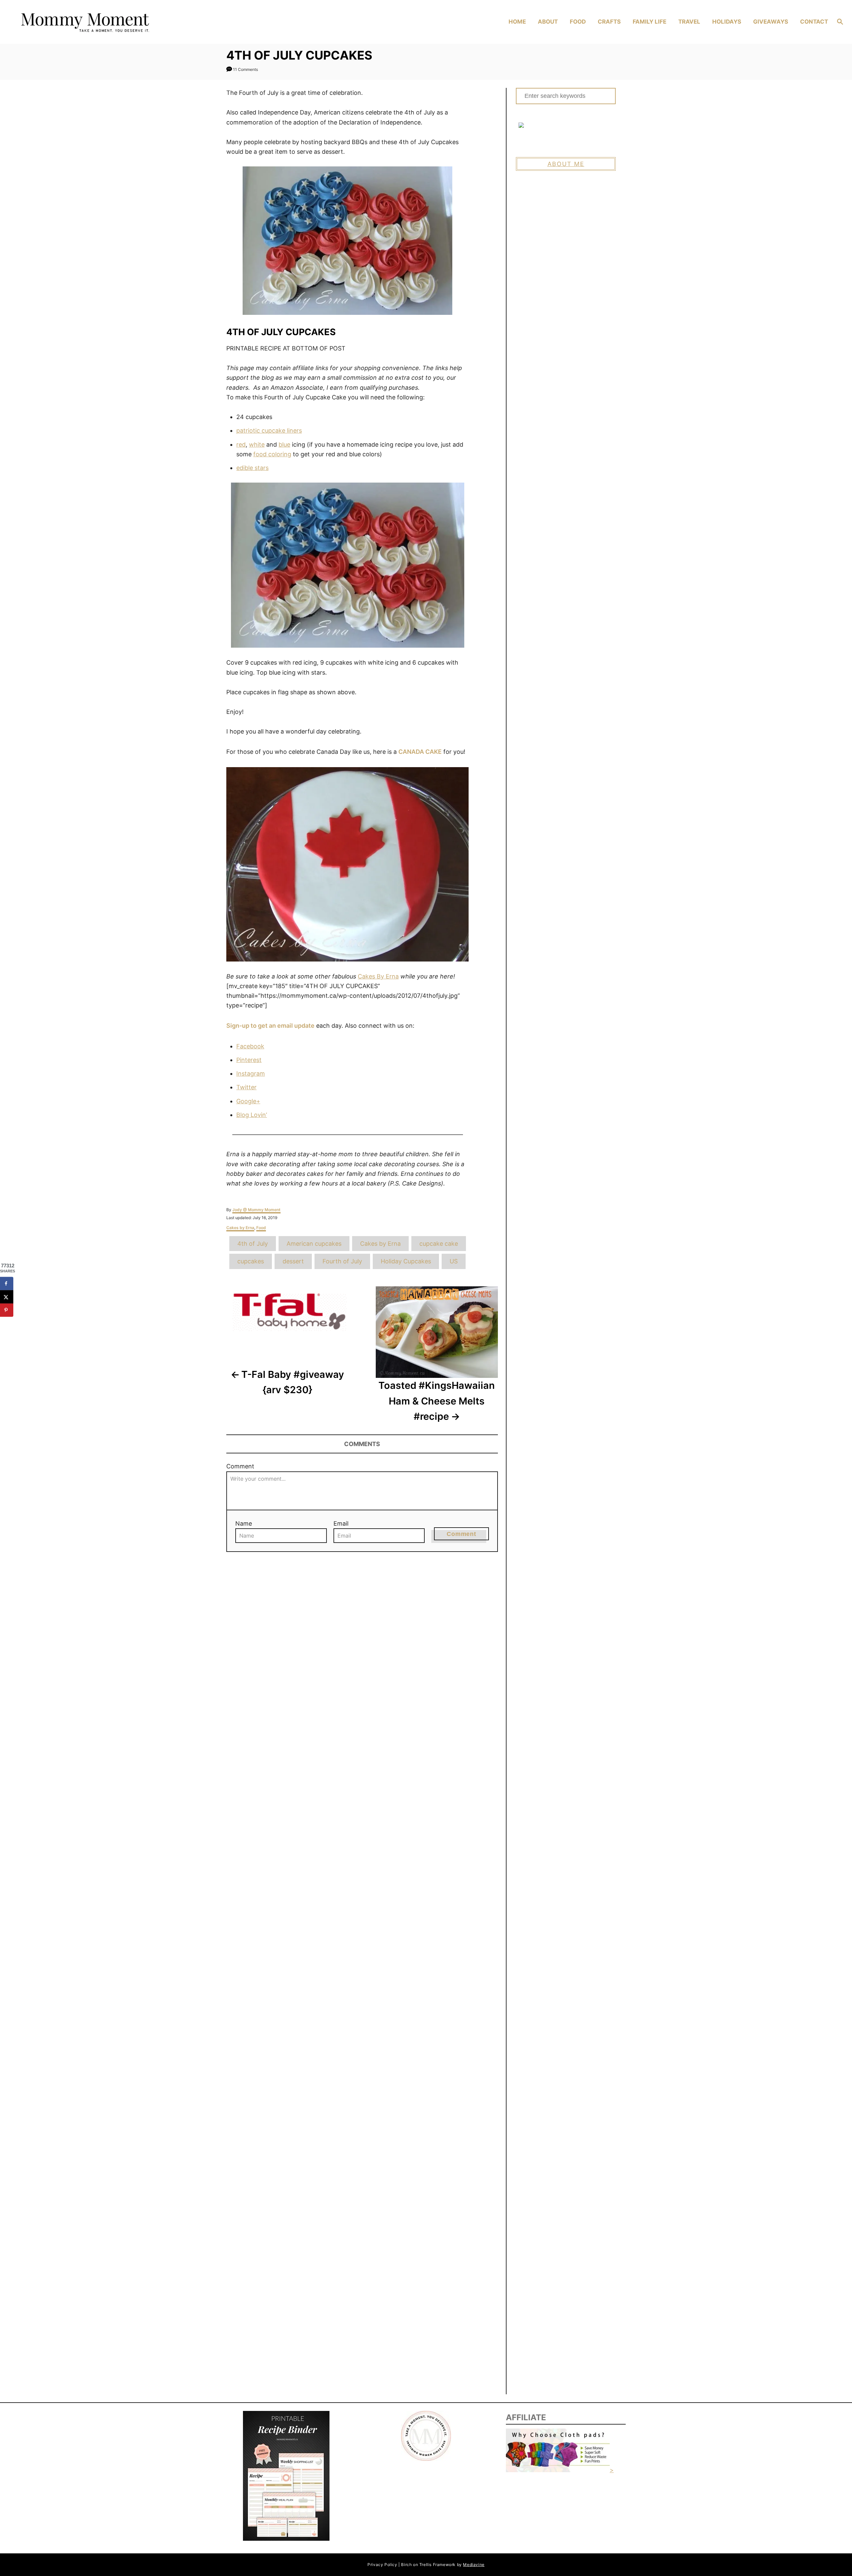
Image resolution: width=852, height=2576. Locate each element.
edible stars (252, 468)
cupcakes (251, 1261)
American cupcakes (314, 1244)
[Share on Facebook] (7, 1283)
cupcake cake (439, 1244)
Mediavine (474, 2565)
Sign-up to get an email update (270, 1026)
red (241, 444)
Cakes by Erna (240, 1228)
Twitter (246, 1087)
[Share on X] (7, 1297)
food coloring (272, 454)
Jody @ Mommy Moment (256, 1210)
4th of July (253, 1244)
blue (284, 444)
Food (261, 1228)
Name (244, 1523)
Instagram (251, 1073)
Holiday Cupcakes (406, 1261)
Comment (240, 1466)
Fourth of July (342, 1261)
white (257, 444)
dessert (293, 1261)
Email (341, 1523)
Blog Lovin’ (252, 1115)
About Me (566, 164)
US (454, 1261)
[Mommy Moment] (117, 22)
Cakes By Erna (378, 976)
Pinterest (249, 1060)
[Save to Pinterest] (7, 1310)
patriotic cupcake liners (269, 430)
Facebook (250, 1046)
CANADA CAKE (420, 752)
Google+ (248, 1101)
